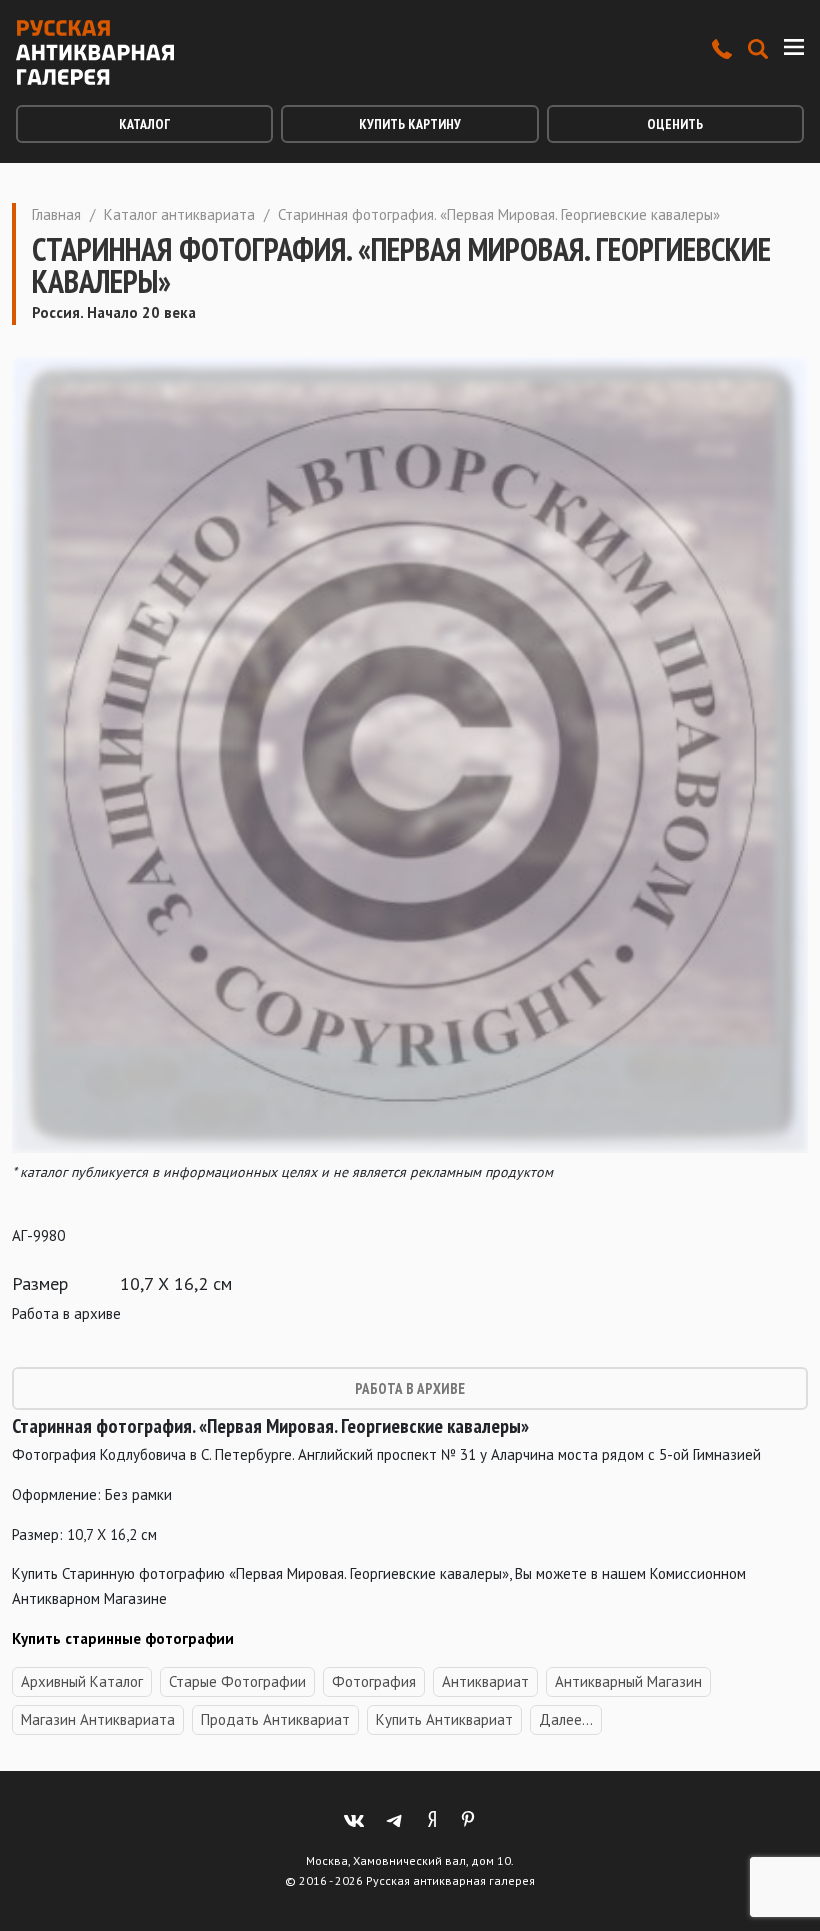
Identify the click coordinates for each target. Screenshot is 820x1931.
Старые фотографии (237, 1681)
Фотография (374, 1681)
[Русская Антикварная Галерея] (95, 52)
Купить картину (410, 124)
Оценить (675, 124)
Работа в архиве (410, 1388)
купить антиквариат (444, 1719)
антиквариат (485, 1681)
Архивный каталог (82, 1681)
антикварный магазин (628, 1681)
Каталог (144, 124)
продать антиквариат (275, 1719)
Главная (56, 214)
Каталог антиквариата (179, 214)
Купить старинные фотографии (123, 1638)
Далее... (566, 1719)
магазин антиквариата (98, 1719)
